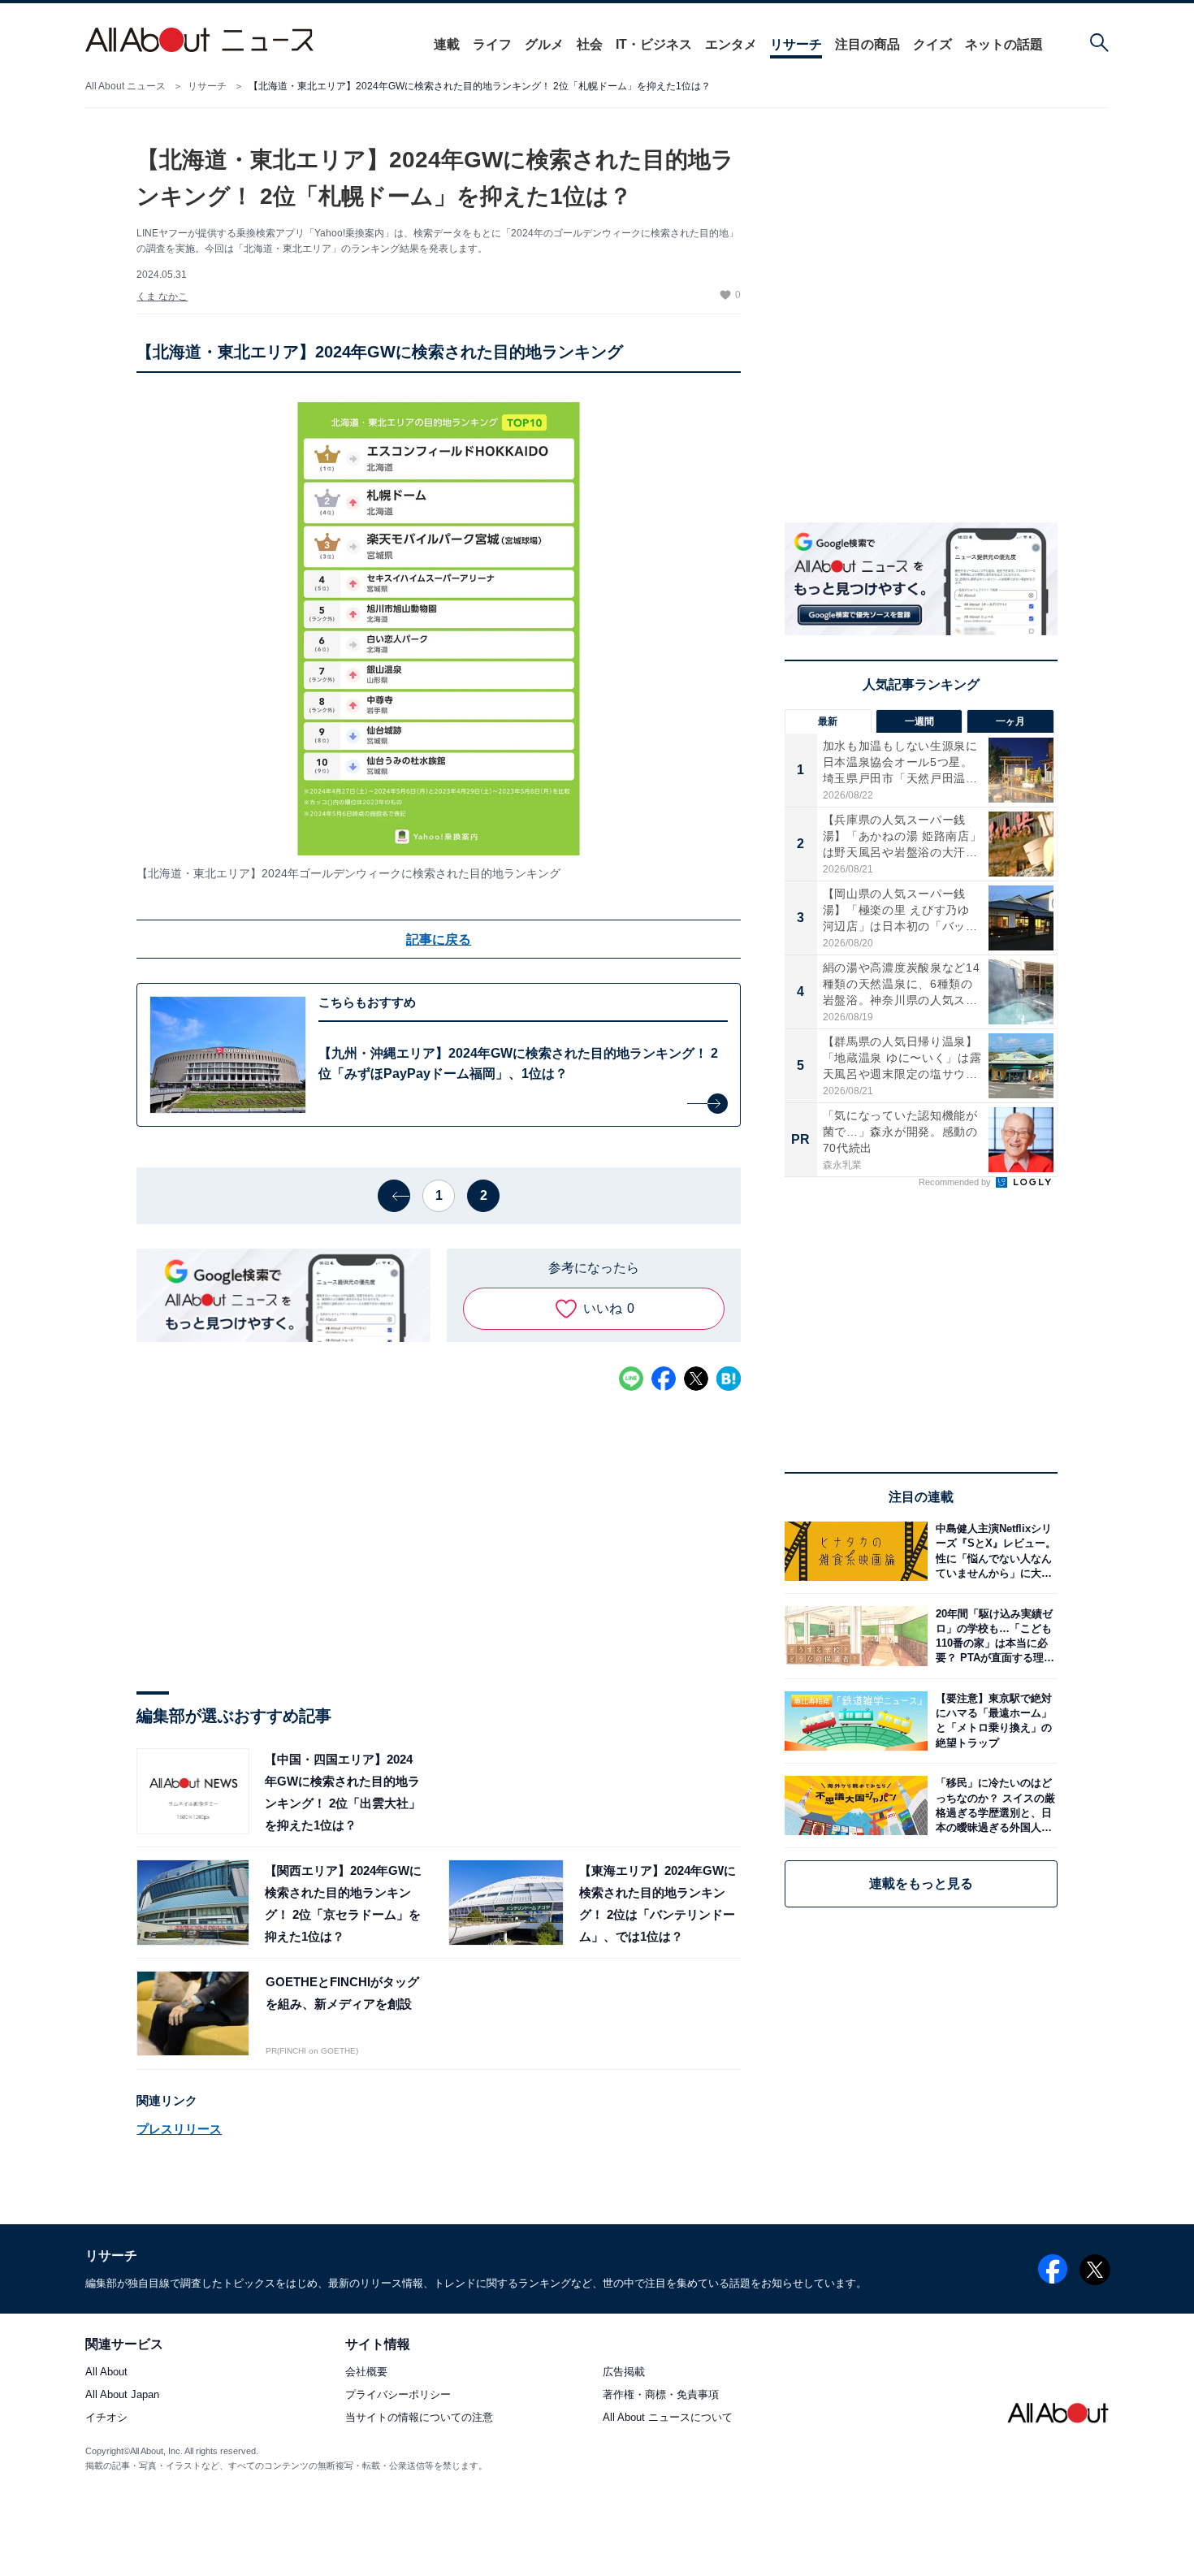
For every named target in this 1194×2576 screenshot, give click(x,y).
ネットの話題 (1004, 44)
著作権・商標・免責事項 (661, 2395)
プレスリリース (179, 2129)
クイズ (932, 44)
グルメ (544, 44)
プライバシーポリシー (398, 2395)
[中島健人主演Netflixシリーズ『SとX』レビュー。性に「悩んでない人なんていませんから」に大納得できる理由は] (993, 1551)
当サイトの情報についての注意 (419, 2418)
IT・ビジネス (654, 44)
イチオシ (106, 2418)
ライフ (492, 44)
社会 (590, 44)
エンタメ (731, 44)
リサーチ (796, 44)
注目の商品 (867, 44)
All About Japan (122, 2395)
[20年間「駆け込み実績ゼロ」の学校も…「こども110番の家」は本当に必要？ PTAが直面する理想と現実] (993, 1636)
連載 (447, 44)
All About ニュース (125, 86)
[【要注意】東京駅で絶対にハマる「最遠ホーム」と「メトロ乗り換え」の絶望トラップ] (993, 1721)
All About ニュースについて (668, 2418)
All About (106, 2373)
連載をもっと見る (921, 1883)
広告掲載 (624, 2373)
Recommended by (956, 1182)
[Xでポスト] (696, 1379)
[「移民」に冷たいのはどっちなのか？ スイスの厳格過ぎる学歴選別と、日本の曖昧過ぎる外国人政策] (993, 1805)
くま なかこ (162, 297)
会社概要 (366, 2373)
